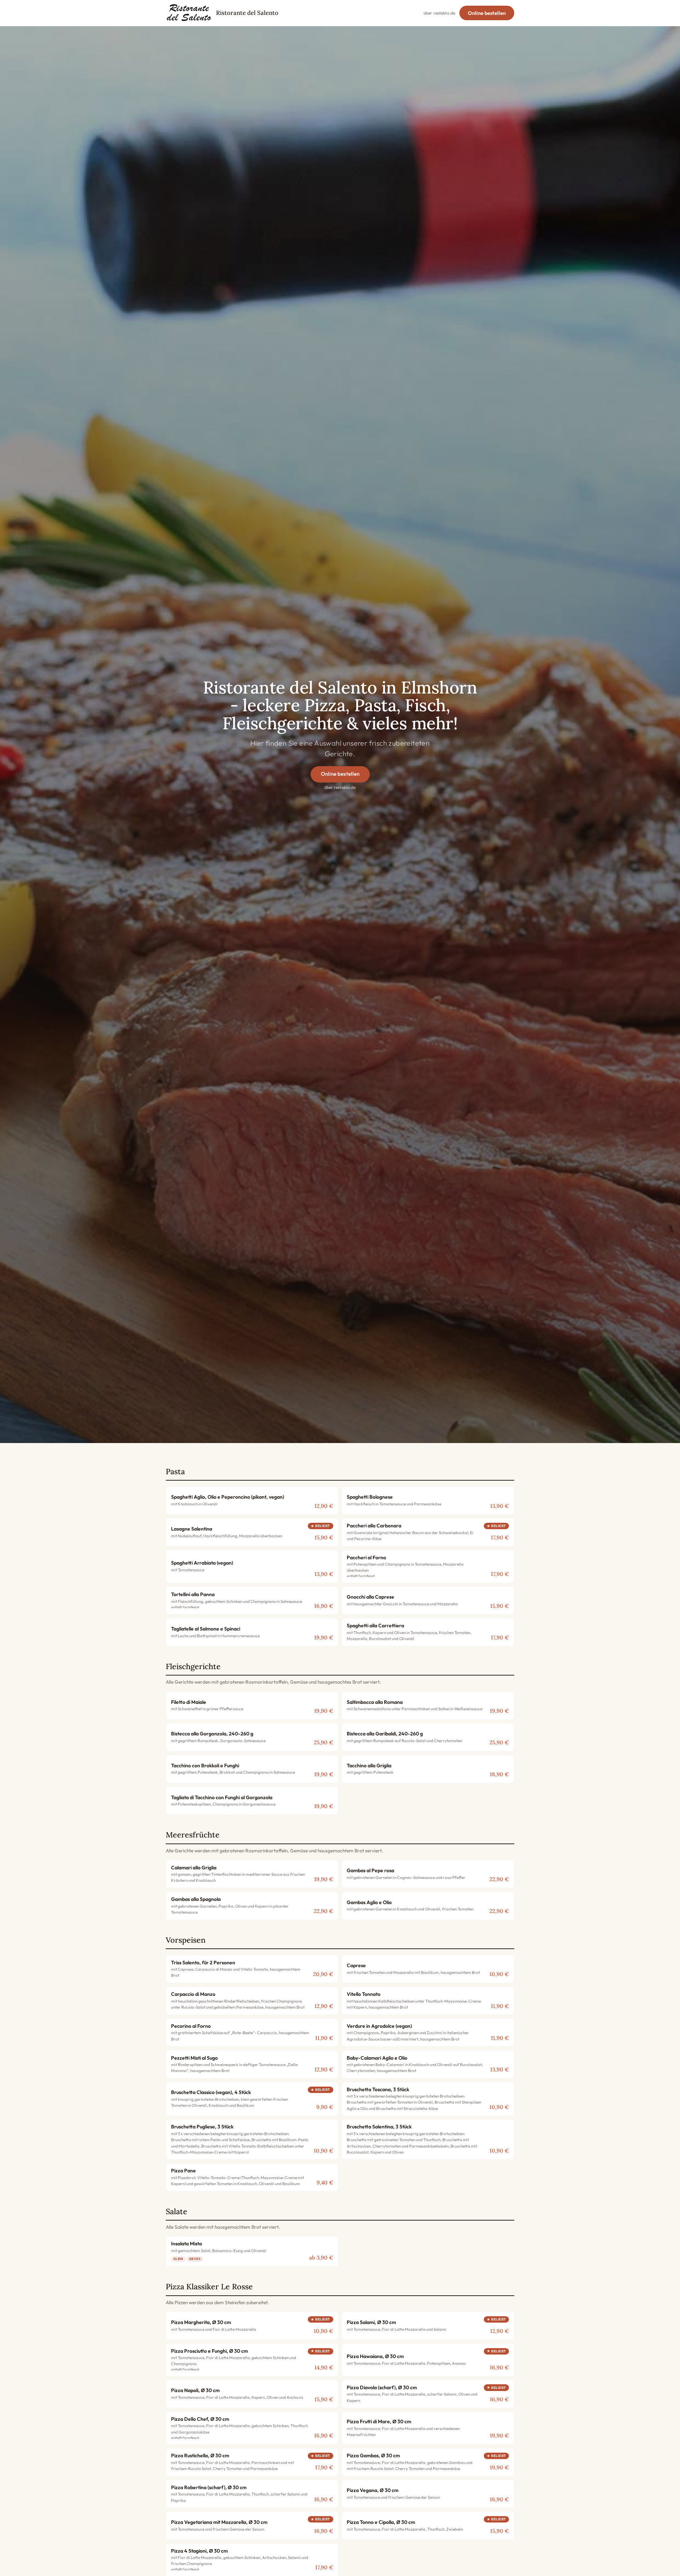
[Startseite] (189, 13)
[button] (252, 1500)
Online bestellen (487, 13)
